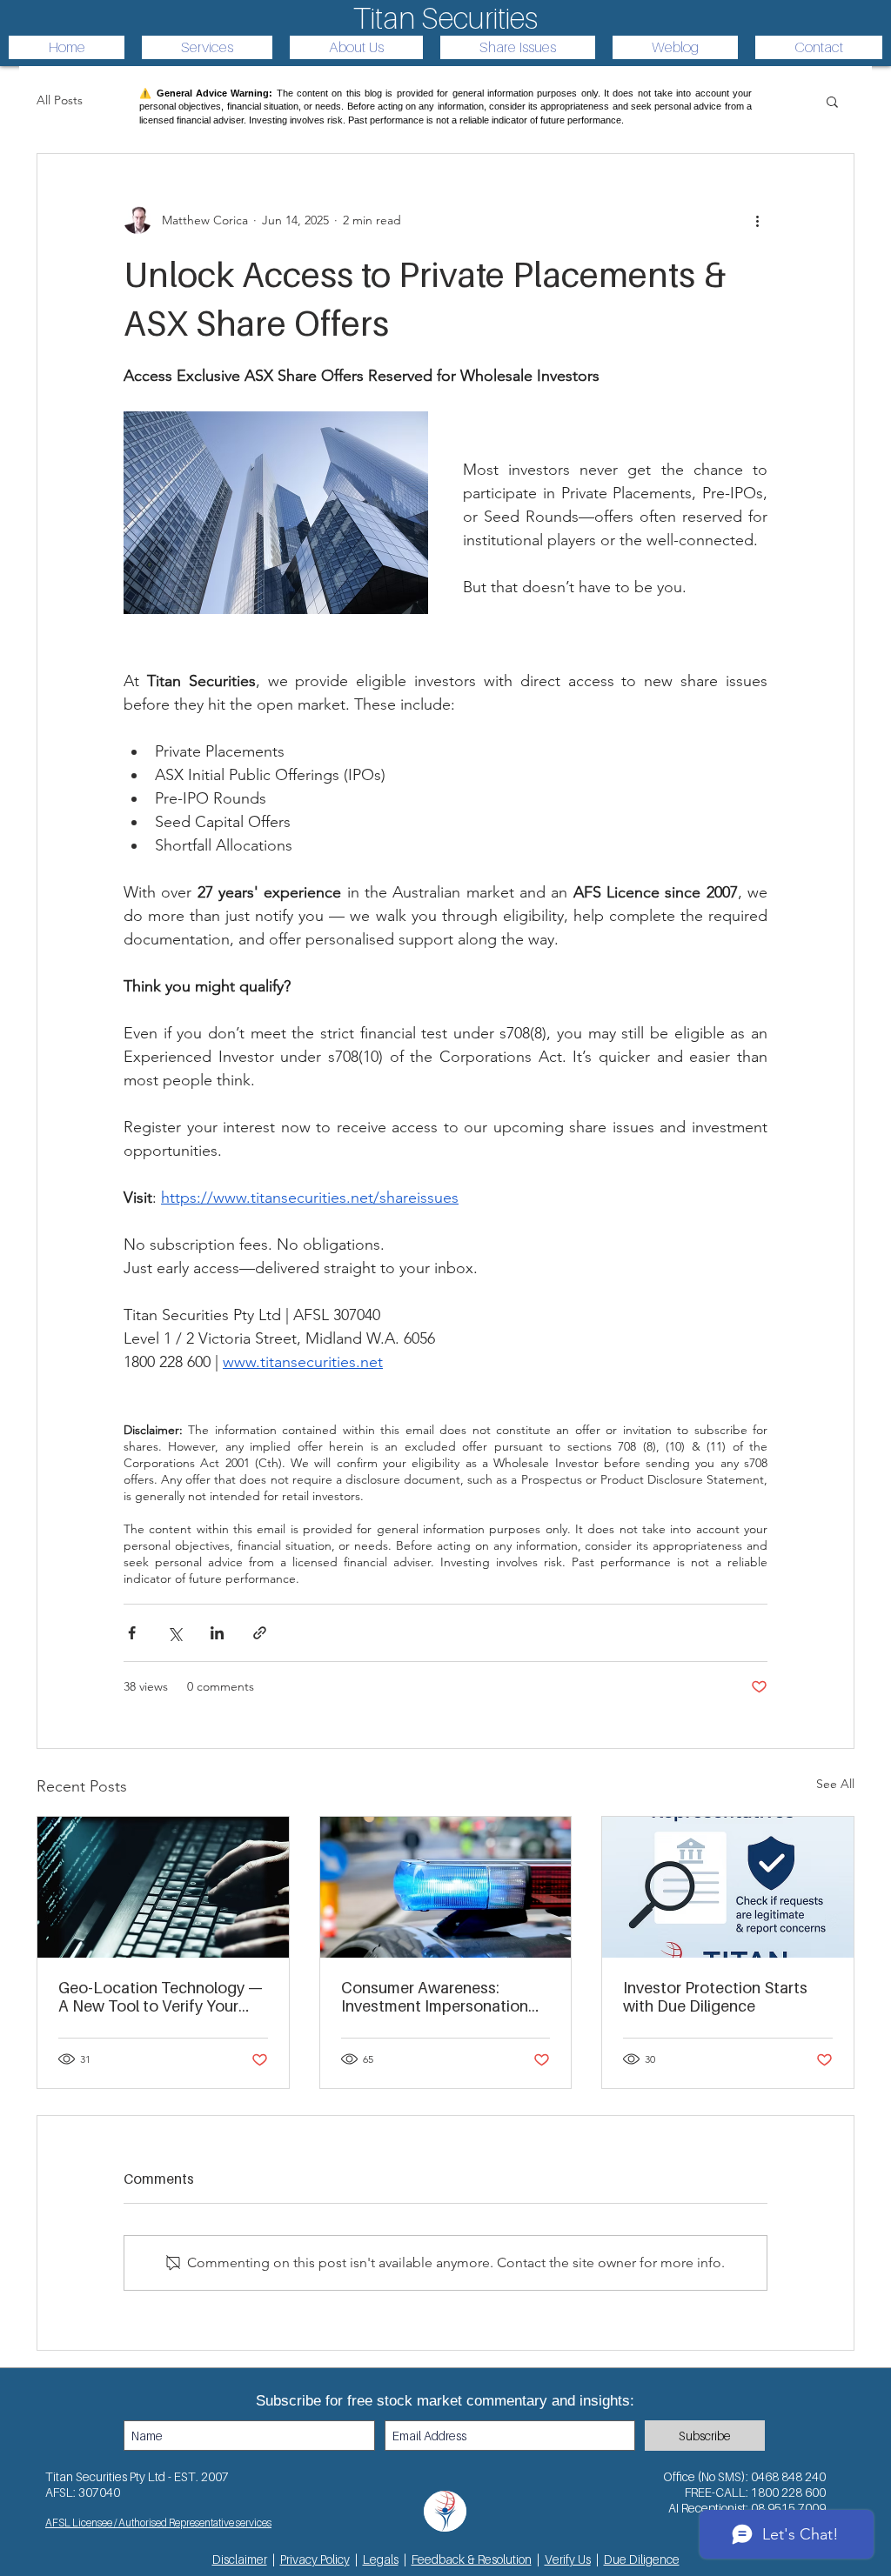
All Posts (60, 100)
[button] (832, 101)
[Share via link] (260, 1633)
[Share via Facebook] (132, 1633)
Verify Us (568, 2559)
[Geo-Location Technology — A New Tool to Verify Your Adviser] (163, 1887)
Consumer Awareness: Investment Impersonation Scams (435, 1997)
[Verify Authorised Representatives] (728, 1887)
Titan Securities (445, 18)
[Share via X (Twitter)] (174, 1633)
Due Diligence (642, 2559)
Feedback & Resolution (472, 2559)
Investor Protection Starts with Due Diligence (715, 1997)
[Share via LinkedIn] (217, 1633)
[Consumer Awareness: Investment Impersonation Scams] (446, 1887)
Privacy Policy (315, 2559)
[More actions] (757, 220)
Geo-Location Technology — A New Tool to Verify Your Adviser (161, 1997)
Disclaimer (240, 2559)
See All (835, 1784)
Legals (381, 2559)
